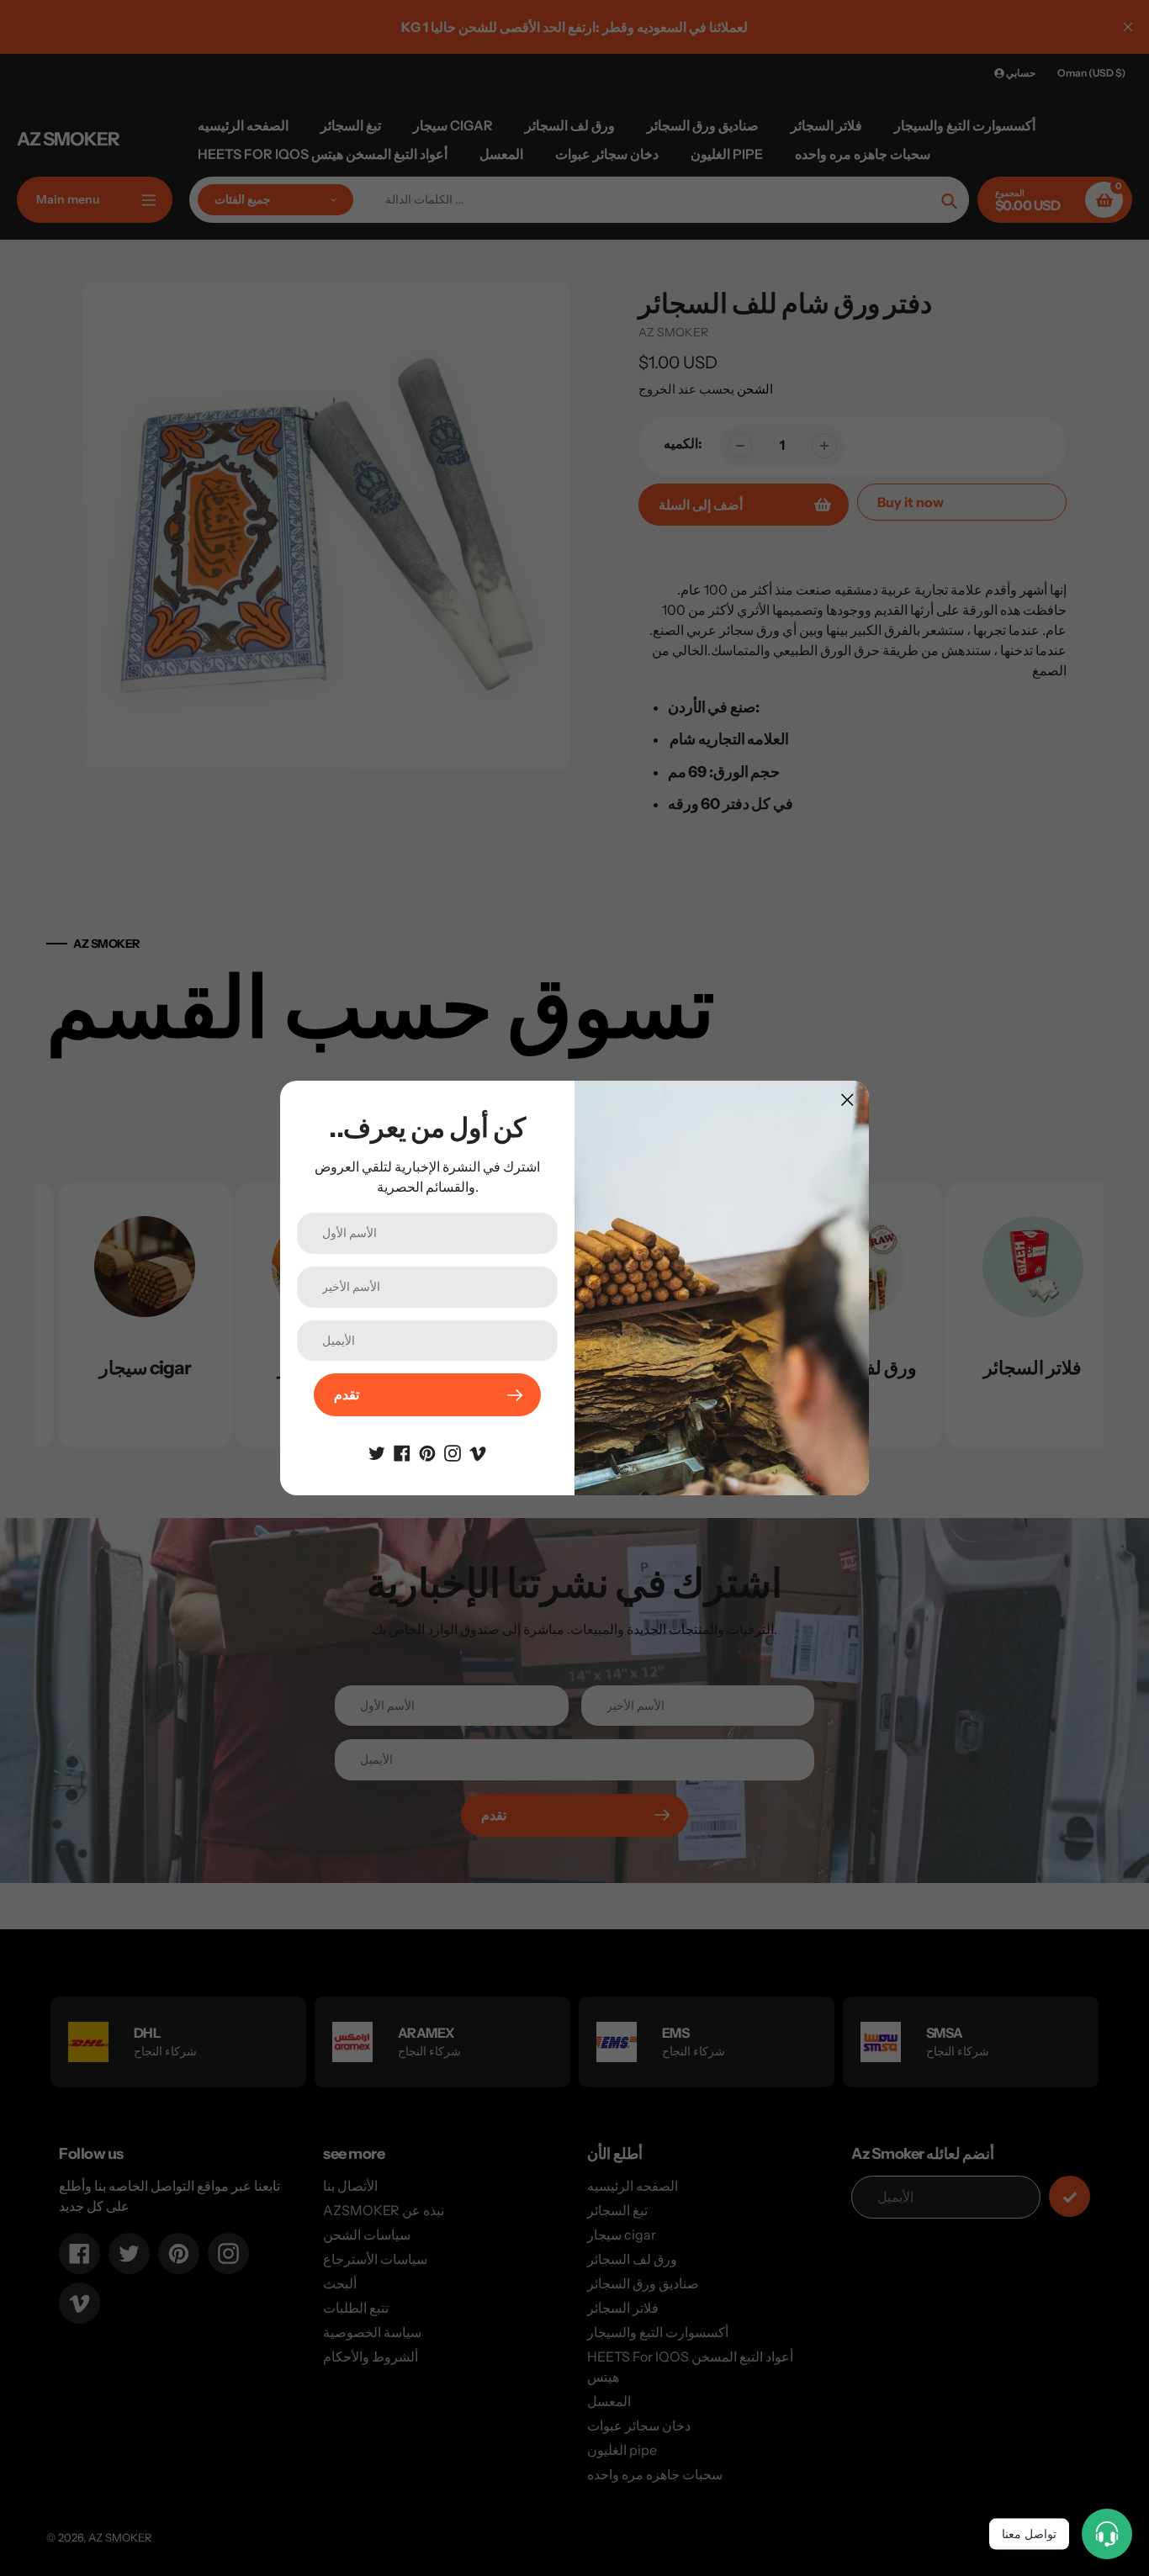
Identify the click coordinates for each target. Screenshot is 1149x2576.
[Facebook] (402, 1452)
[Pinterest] (427, 1452)
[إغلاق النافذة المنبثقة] (847, 1100)
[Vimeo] (478, 1452)
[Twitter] (377, 1452)
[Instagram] (453, 1452)
